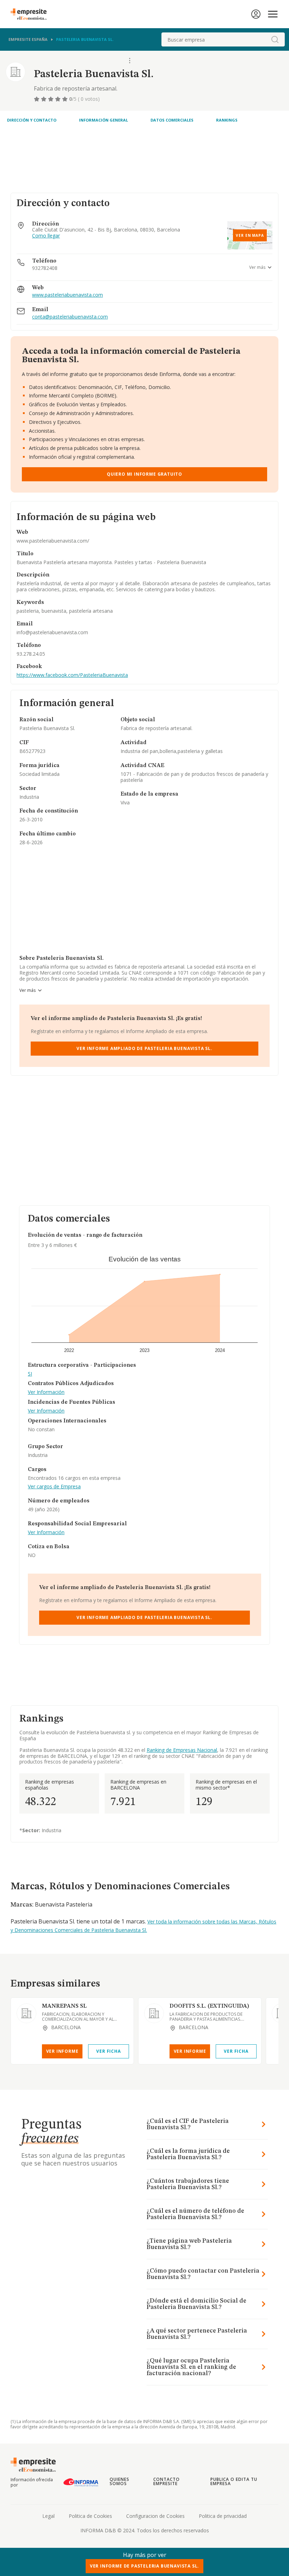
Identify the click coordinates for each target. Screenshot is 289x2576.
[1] (37, 99)
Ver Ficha (108, 2051)
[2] (44, 99)
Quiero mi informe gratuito (144, 474)
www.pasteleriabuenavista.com (67, 295)
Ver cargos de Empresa (54, 1487)
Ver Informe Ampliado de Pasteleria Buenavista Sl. (144, 1048)
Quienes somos (119, 2481)
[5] (66, 99)
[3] (51, 99)
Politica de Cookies (90, 2516)
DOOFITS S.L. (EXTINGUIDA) (209, 2006)
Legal (48, 2516)
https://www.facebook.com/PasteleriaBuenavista (72, 675)
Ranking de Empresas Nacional (182, 1750)
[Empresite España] (31, 14)
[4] (59, 99)
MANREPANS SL (64, 2006)
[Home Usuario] (256, 14)
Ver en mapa (250, 235)
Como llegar (46, 236)
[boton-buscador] (275, 39)
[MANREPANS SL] (26, 2013)
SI (30, 1374)
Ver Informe (62, 2051)
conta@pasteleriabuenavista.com (70, 317)
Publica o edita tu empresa (234, 2481)
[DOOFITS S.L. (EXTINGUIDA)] (154, 2013)
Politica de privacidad (223, 2516)
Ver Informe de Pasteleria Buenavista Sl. (144, 2566)
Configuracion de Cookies (155, 2516)
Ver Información (46, 1392)
